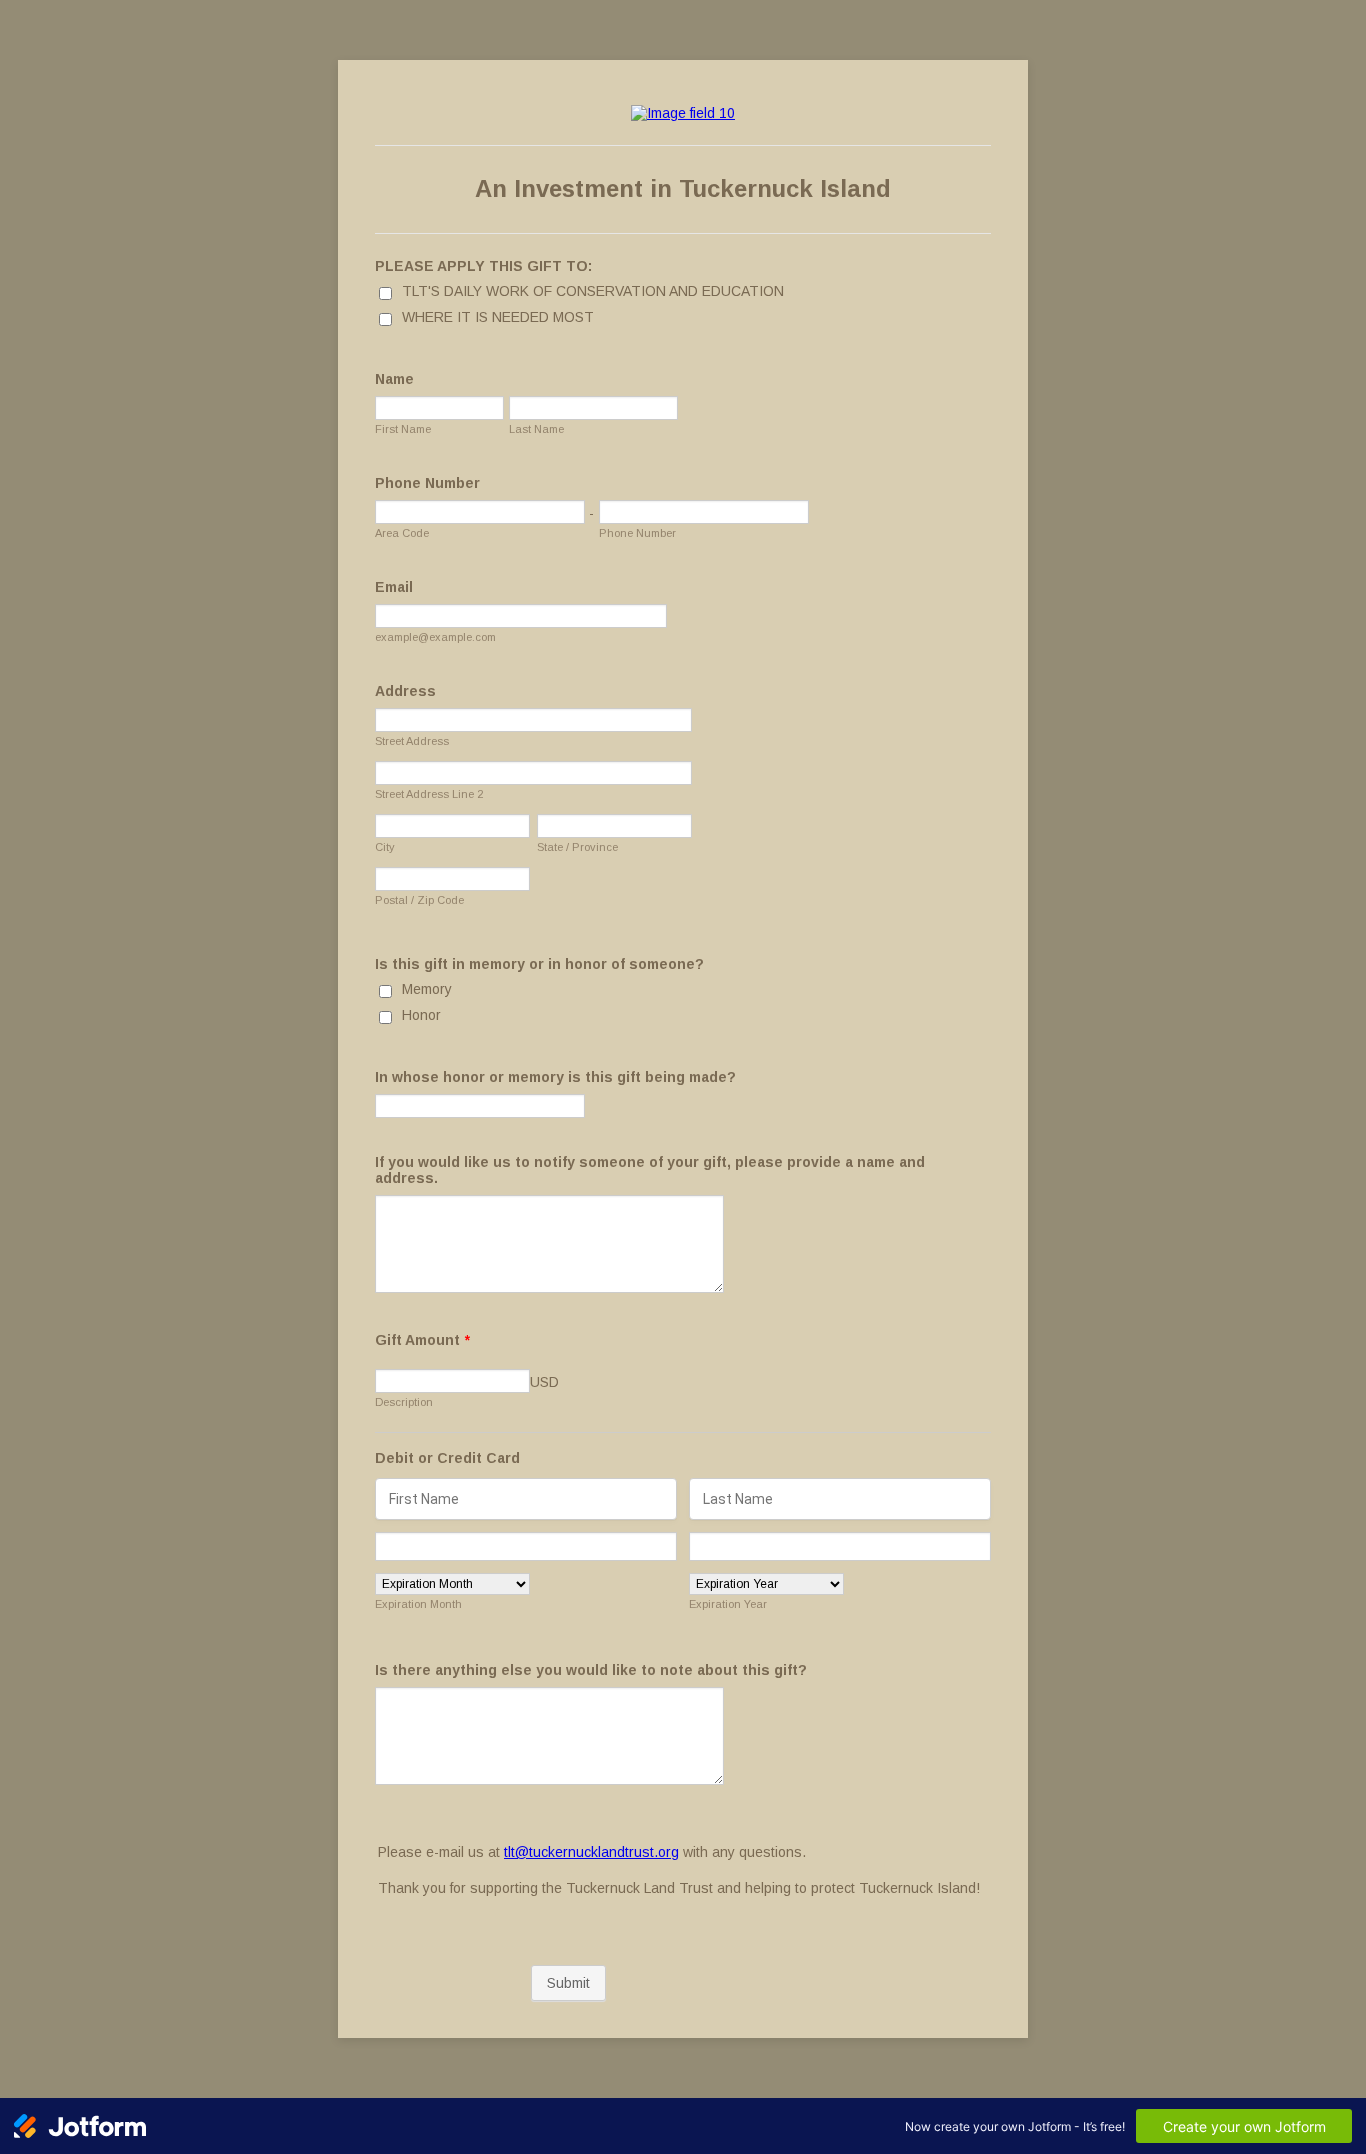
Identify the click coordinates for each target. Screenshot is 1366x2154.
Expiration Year (728, 1604)
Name (394, 379)
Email (394, 587)
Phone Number (427, 483)
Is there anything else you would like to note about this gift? (591, 1670)
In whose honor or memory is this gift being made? (555, 1077)
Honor (421, 1015)
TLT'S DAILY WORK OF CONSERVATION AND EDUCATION (593, 291)
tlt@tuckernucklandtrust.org (591, 1852)
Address (405, 691)
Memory (427, 989)
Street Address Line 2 (429, 794)
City (385, 847)
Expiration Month (418, 1604)
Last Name (536, 429)
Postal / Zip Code (419, 900)
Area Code (402, 533)
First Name (403, 429)
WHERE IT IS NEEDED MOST (498, 317)
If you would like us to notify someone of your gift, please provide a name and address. (650, 1170)
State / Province (577, 847)
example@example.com (435, 637)
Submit (568, 1983)
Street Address (412, 741)
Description (404, 1402)
